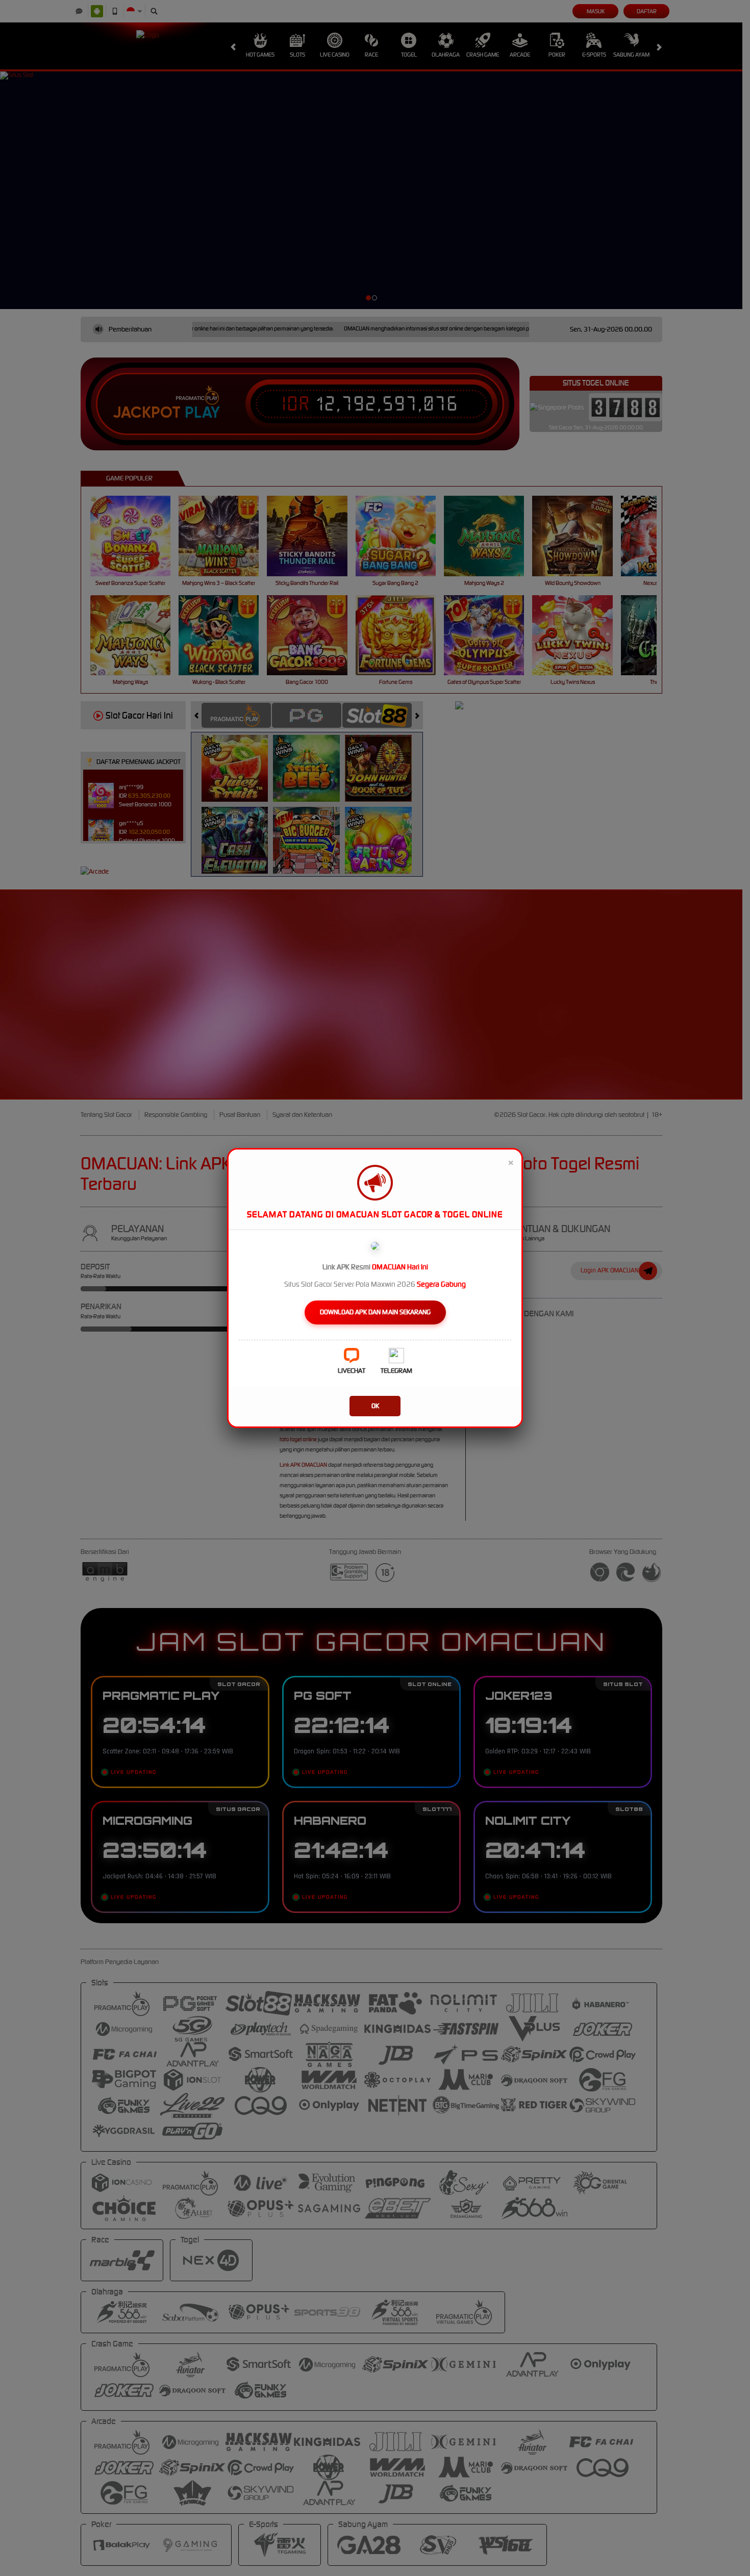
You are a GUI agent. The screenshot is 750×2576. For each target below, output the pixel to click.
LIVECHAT (352, 1371)
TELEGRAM (396, 1371)
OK (375, 1406)
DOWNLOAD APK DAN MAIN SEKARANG (375, 1312)
